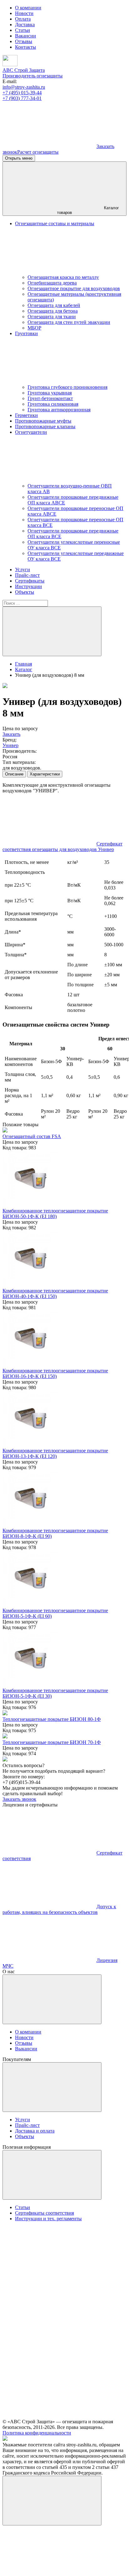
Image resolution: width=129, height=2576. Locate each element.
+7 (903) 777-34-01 (22, 98)
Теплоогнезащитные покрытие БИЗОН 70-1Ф (52, 1742)
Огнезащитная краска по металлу (63, 277)
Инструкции (28, 586)
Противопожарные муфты (43, 421)
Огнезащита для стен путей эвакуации (69, 322)
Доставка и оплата (35, 2131)
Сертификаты (30, 581)
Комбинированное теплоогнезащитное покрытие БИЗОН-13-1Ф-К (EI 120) (55, 1453)
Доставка (25, 25)
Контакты (26, 47)
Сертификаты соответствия (44, 2213)
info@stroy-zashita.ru (24, 87)
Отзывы (24, 41)
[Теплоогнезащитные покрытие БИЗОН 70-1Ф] (5, 1737)
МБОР (34, 328)
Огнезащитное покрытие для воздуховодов (74, 288)
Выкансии (26, 2049)
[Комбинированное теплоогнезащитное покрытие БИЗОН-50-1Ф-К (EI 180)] (31, 1205)
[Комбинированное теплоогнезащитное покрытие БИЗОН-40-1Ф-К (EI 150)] (31, 1285)
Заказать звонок (19, 1799)
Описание (14, 774)
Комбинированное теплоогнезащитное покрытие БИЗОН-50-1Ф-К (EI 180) (55, 1214)
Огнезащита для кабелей (54, 305)
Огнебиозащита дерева (52, 283)
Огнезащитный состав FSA (32, 1136)
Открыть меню (19, 158)
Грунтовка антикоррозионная (59, 410)
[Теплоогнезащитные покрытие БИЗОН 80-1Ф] (5, 1714)
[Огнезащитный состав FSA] (5, 1131)
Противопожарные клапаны (45, 426)
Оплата (23, 19)
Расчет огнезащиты (38, 152)
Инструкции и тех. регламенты (48, 2219)
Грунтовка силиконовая (53, 404)
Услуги (23, 570)
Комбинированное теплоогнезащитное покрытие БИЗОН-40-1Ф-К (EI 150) (55, 1293)
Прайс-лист (27, 575)
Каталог (24, 669)
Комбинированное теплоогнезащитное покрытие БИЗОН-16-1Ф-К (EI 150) (55, 1373)
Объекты (25, 592)
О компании (28, 8)
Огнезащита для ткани (52, 317)
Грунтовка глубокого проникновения (67, 387)
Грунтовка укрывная (50, 393)
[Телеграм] (49, 146)
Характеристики (45, 774)
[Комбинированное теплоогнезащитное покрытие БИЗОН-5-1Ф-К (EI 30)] (31, 1685)
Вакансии (26, 36)
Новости (24, 13)
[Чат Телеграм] (49, 2571)
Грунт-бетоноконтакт (50, 398)
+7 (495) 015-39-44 (22, 93)
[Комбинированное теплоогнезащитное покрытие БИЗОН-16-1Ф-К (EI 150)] (31, 1365)
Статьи (23, 30)
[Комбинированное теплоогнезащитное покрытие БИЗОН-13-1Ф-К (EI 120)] (31, 1445)
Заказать (11, 734)
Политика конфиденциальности (37, 2433)
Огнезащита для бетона (53, 311)
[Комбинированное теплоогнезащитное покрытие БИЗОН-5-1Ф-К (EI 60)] (31, 1605)
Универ (10, 745)
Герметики (26, 415)
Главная (23, 664)
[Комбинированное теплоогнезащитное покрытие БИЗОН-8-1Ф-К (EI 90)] (31, 1525)
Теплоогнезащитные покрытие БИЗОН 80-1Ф (52, 1719)
